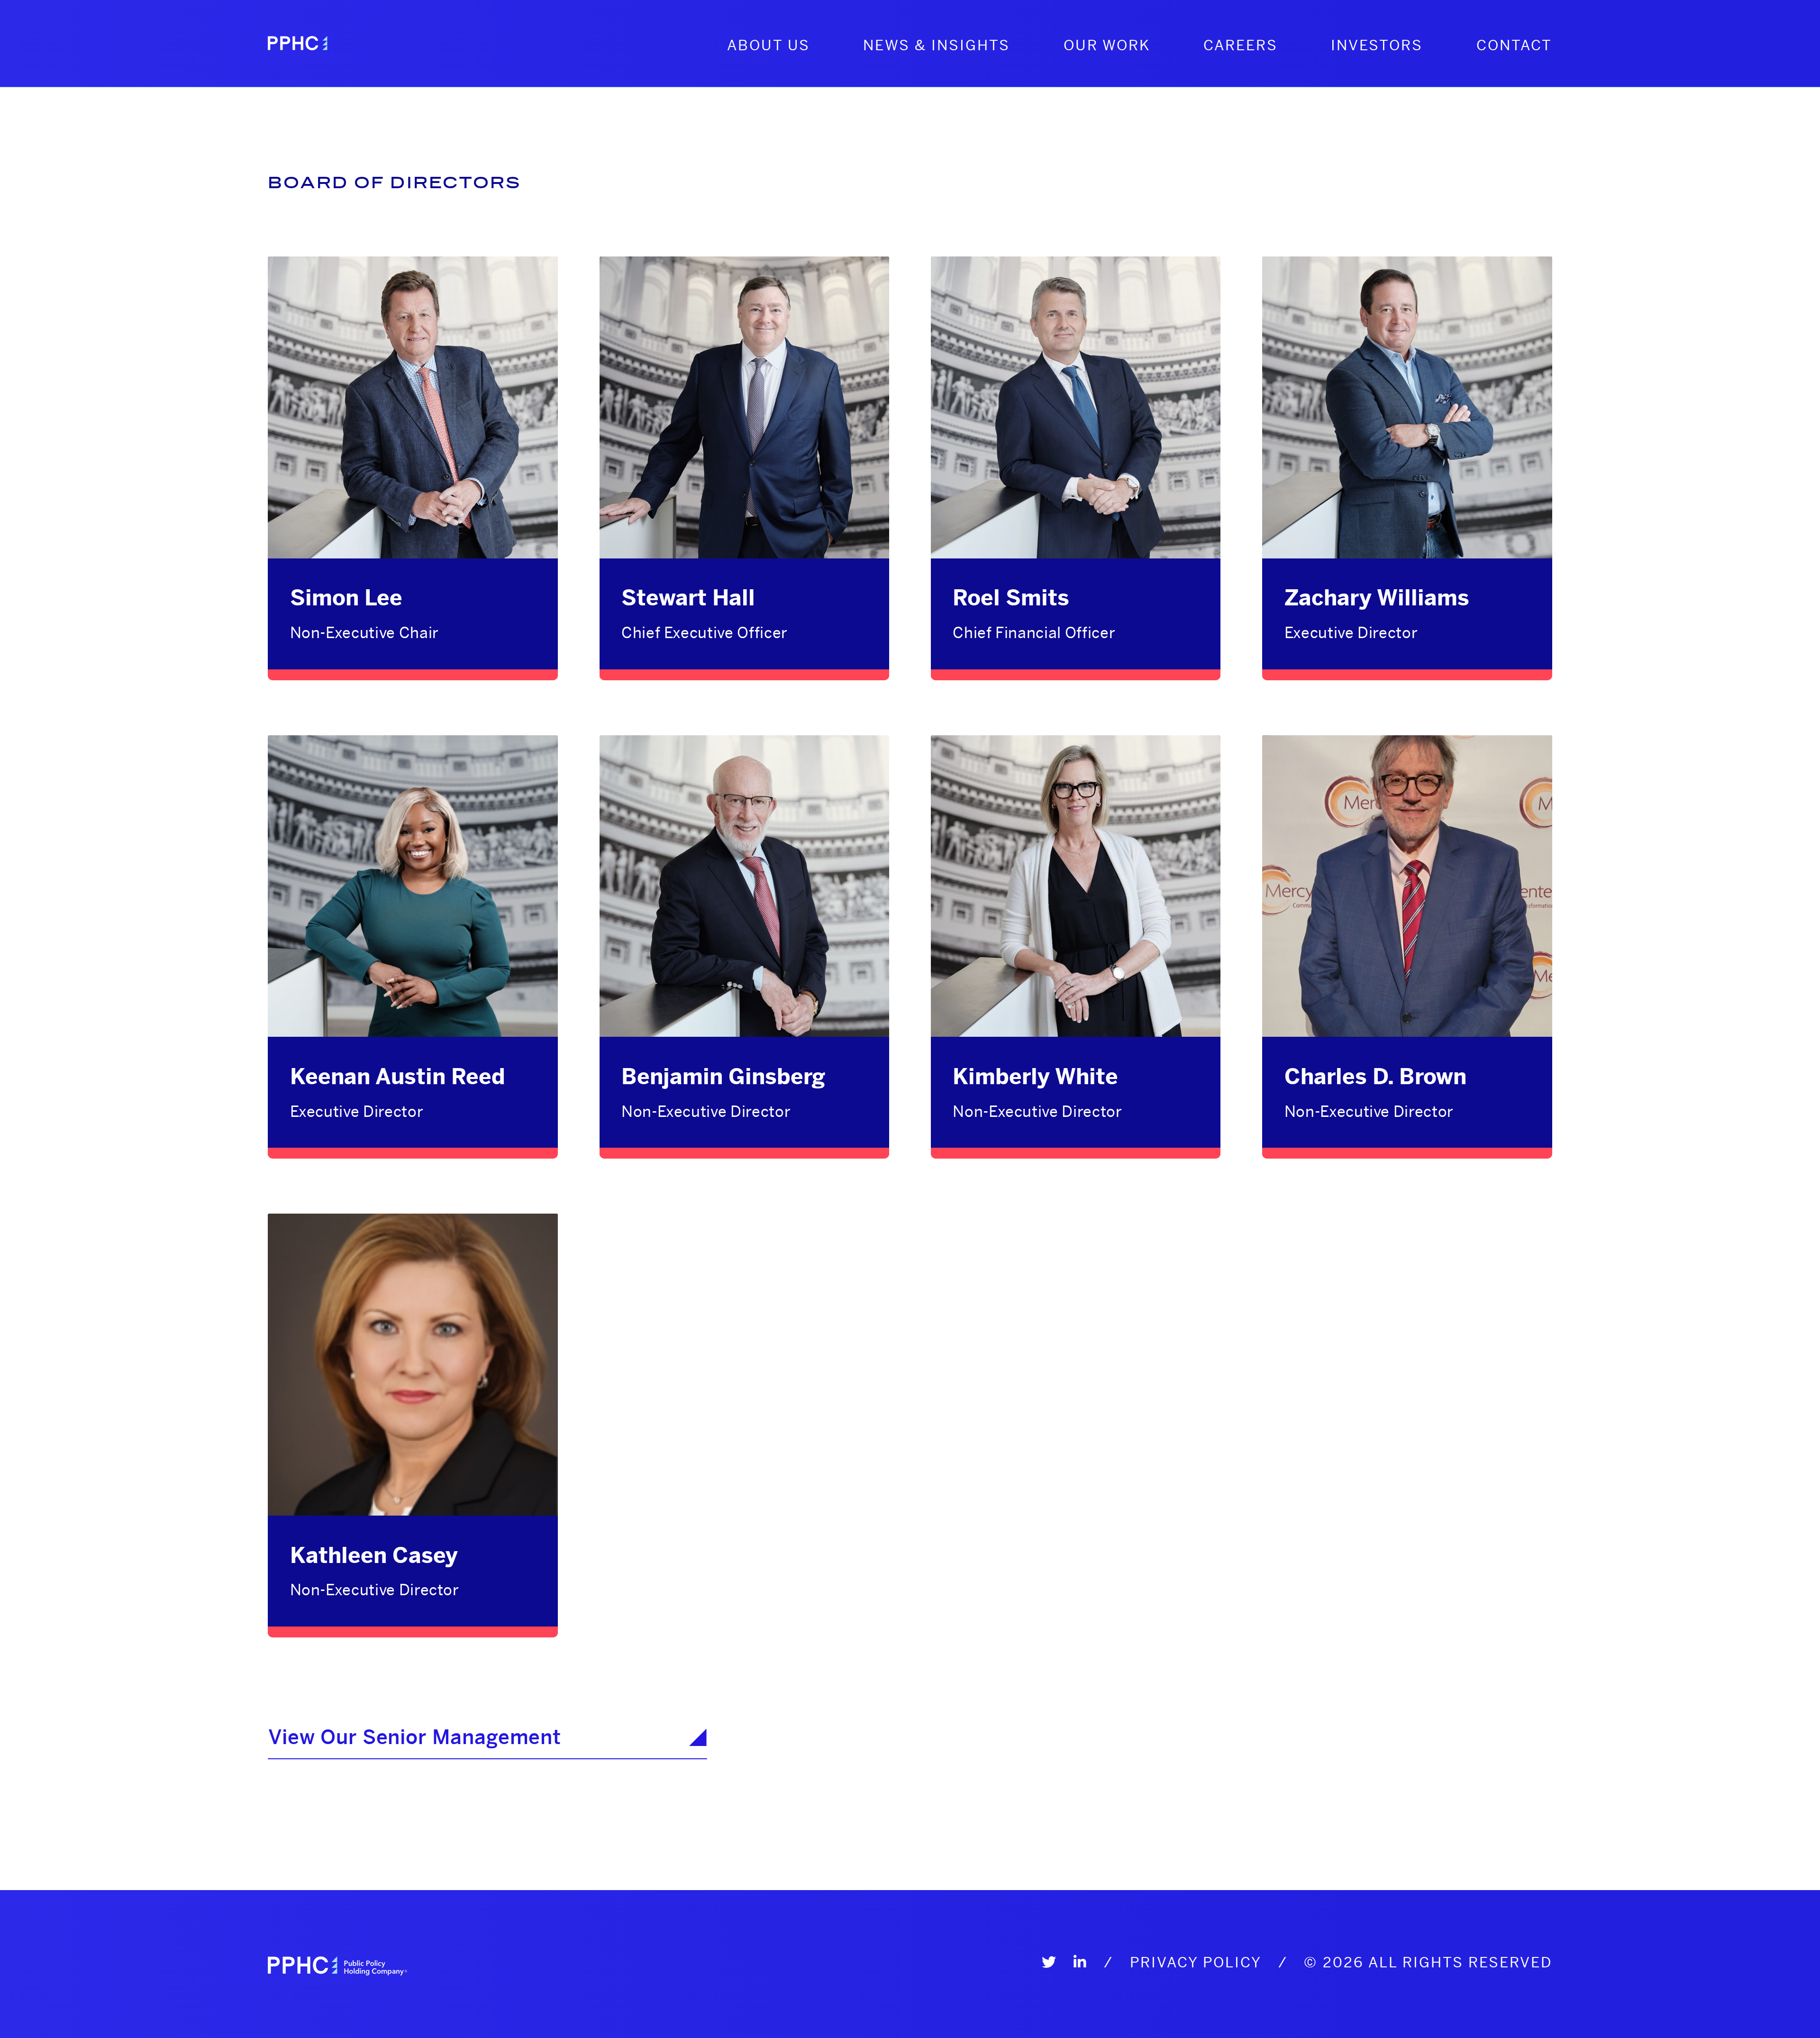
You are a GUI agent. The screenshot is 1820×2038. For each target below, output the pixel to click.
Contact (1514, 45)
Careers (1241, 45)
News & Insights (937, 45)
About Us (769, 45)
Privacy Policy (1196, 1962)
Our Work (1107, 45)
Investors (1377, 45)
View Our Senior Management (415, 1737)
